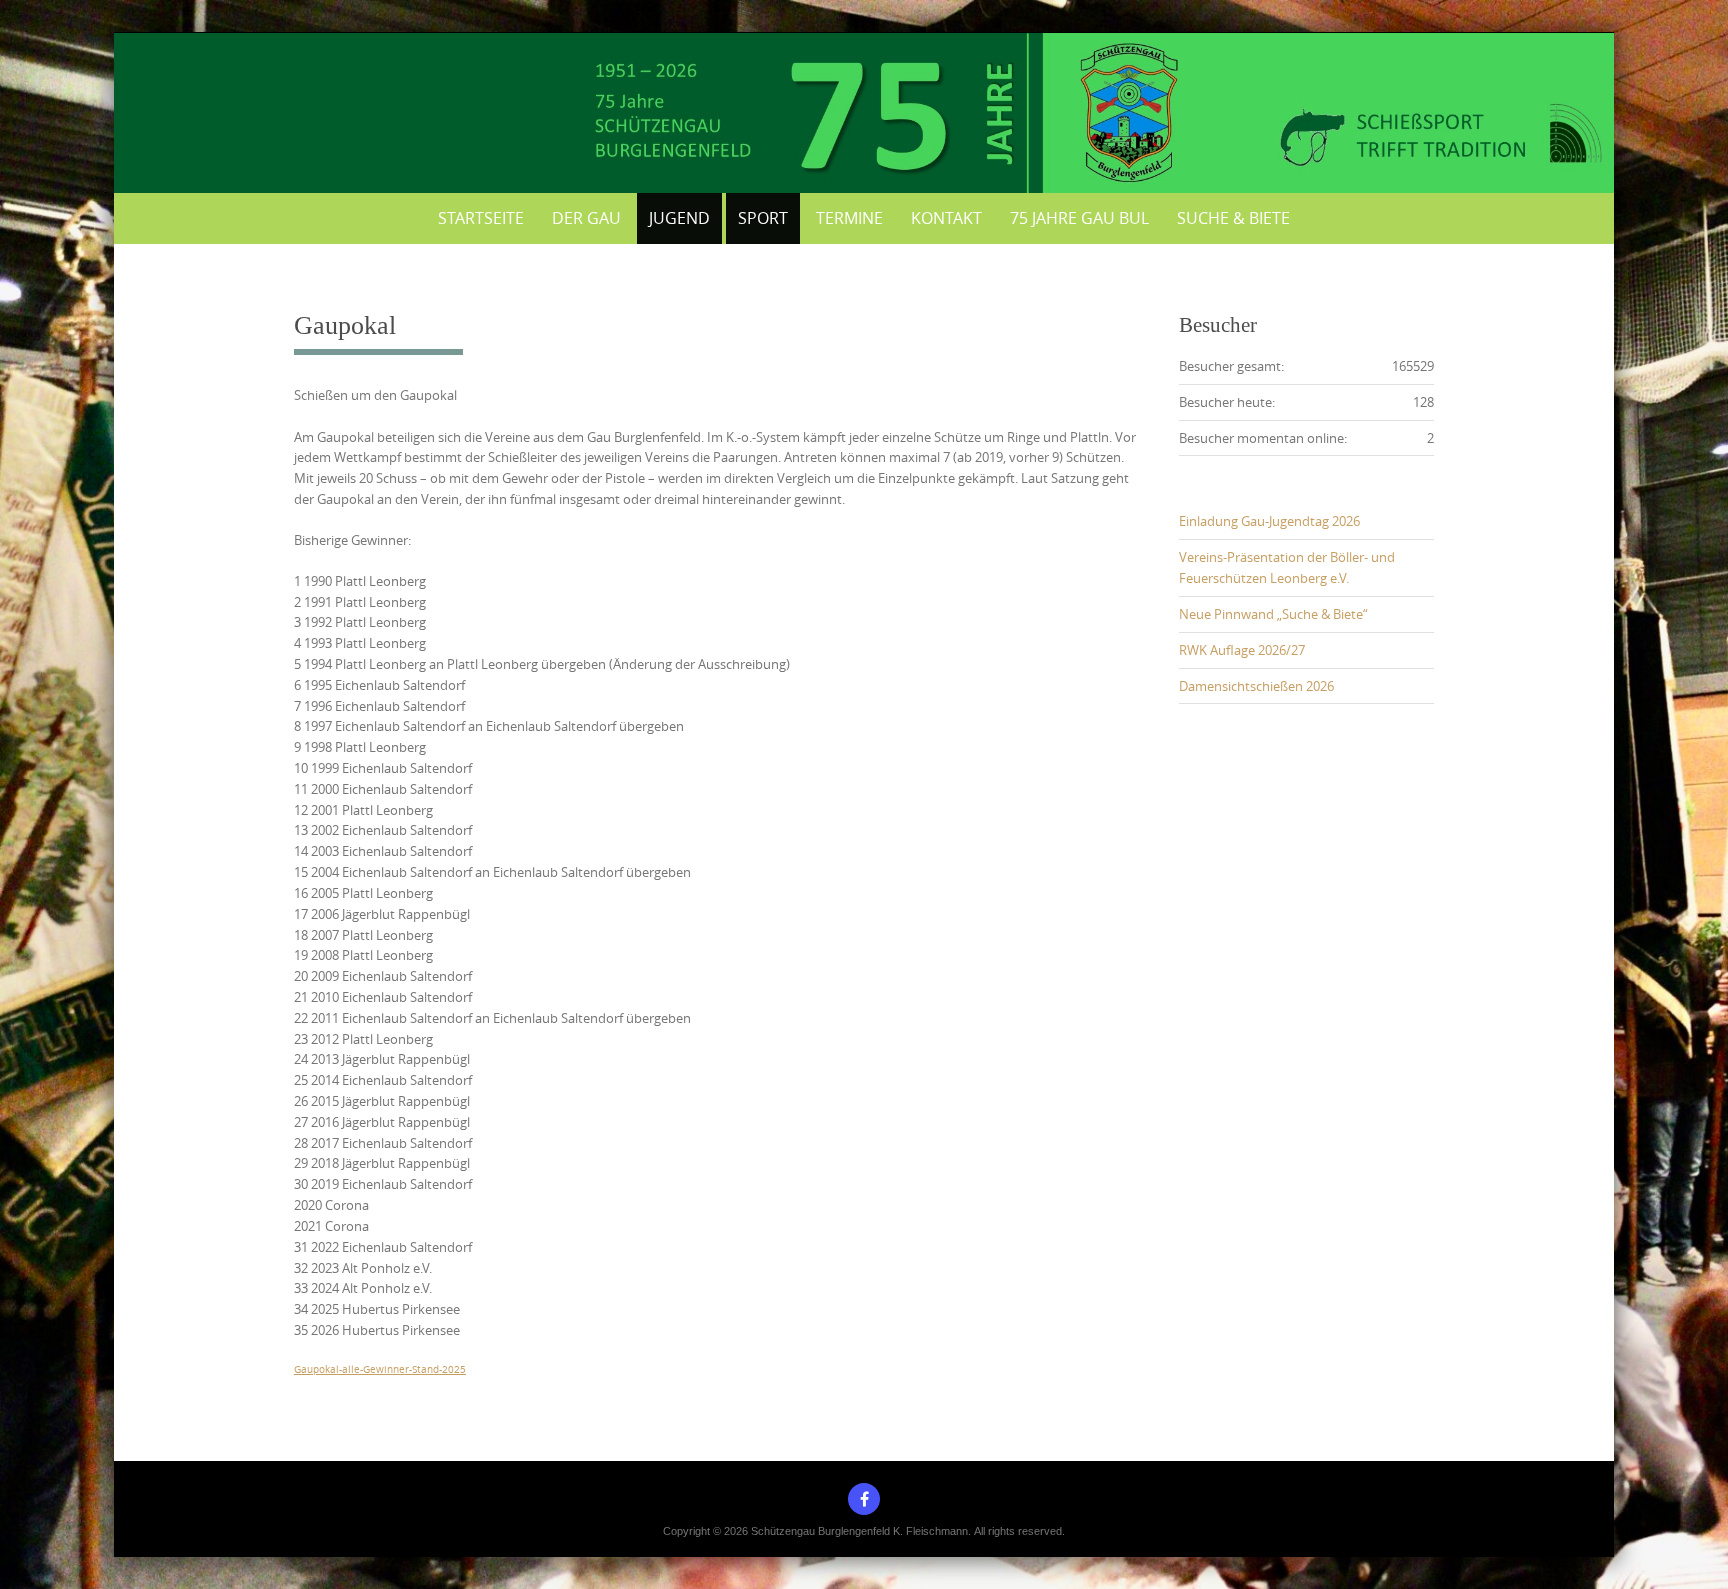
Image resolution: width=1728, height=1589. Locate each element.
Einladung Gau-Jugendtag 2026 (1269, 521)
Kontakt (946, 218)
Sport (763, 218)
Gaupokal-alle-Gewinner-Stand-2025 (380, 1369)
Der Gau (586, 218)
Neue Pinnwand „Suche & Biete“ (1273, 614)
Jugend (679, 218)
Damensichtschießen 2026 (1256, 686)
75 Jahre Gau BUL (1079, 218)
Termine (849, 218)
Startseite (481, 218)
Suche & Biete (1233, 218)
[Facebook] (864, 1499)
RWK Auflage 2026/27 (1242, 650)
